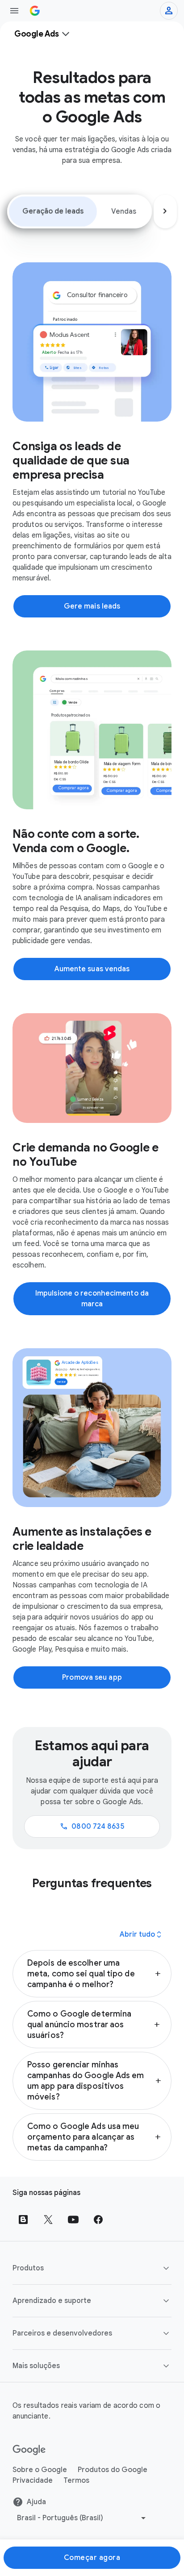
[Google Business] (35, 11)
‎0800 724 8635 (92, 1826)
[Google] (29, 2450)
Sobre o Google (40, 2470)
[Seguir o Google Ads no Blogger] (23, 2220)
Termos (76, 2481)
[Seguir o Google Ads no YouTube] (73, 2220)
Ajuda (36, 2502)
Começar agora (92, 2558)
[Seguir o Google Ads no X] (48, 2220)
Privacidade (33, 2481)
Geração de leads (53, 211)
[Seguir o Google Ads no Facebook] (98, 2220)
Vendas (124, 211)
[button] (92, 1974)
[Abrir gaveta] (14, 11)
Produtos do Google (113, 2470)
